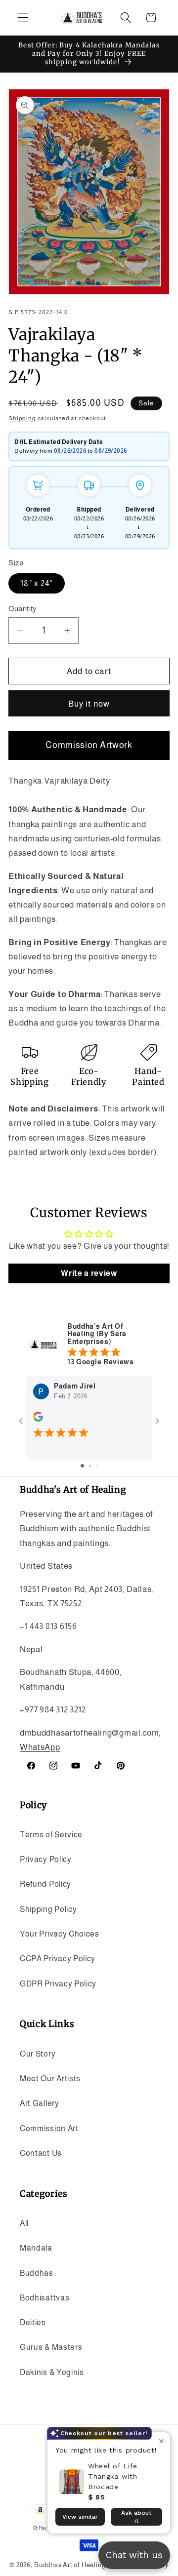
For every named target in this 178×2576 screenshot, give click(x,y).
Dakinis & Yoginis (52, 2372)
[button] (23, 18)
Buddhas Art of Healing (70, 2565)
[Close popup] (161, 2441)
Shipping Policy (48, 1909)
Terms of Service (51, 1834)
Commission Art (49, 2128)
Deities (33, 2322)
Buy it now (89, 704)
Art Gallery (40, 2103)
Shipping (22, 418)
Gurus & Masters (51, 2347)
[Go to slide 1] (82, 1466)
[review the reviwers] (38, 1420)
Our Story (38, 2054)
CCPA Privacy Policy (58, 1958)
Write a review (89, 1273)
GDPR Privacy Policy (58, 1983)
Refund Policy (45, 1884)
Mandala (36, 2248)
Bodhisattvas (44, 2298)
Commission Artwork (89, 745)
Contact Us (41, 2153)
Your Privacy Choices (60, 1934)
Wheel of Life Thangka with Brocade (113, 2476)
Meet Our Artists (50, 2078)
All (24, 2223)
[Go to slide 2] (90, 1466)
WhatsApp (40, 1747)
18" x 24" (36, 583)
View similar (80, 2517)
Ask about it (136, 2517)
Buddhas (37, 2273)
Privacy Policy (46, 1859)
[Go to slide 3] (97, 1466)
